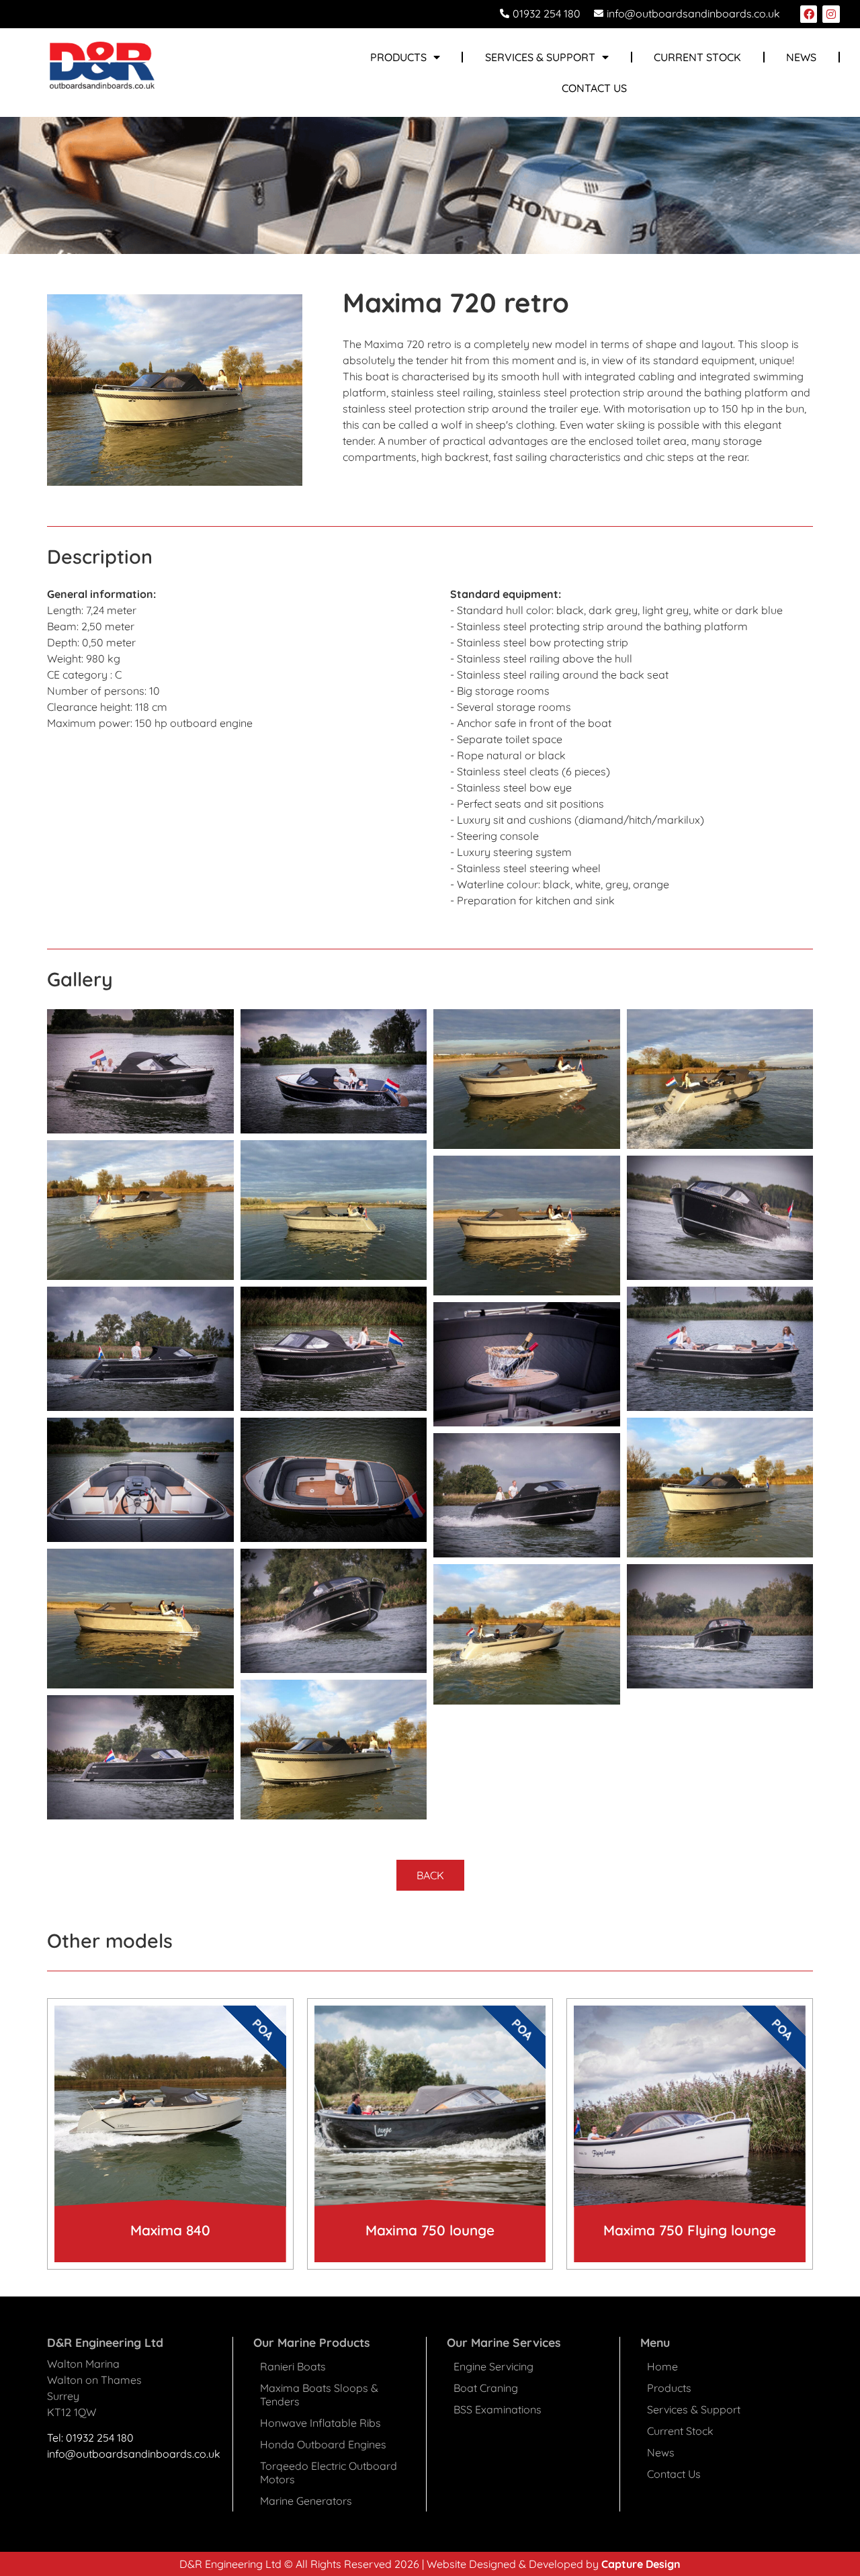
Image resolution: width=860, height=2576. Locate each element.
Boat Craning (486, 2388)
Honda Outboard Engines (323, 2444)
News (801, 57)
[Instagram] (831, 14)
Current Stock (697, 57)
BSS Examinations (498, 2409)
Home (662, 2366)
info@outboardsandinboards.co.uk (134, 2454)
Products (669, 2388)
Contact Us (594, 88)
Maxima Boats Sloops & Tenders (319, 2395)
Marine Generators (306, 2501)
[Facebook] (809, 14)
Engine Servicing (493, 2366)
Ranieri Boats (293, 2366)
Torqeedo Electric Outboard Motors (329, 2473)
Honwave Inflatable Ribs (320, 2423)
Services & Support (540, 57)
